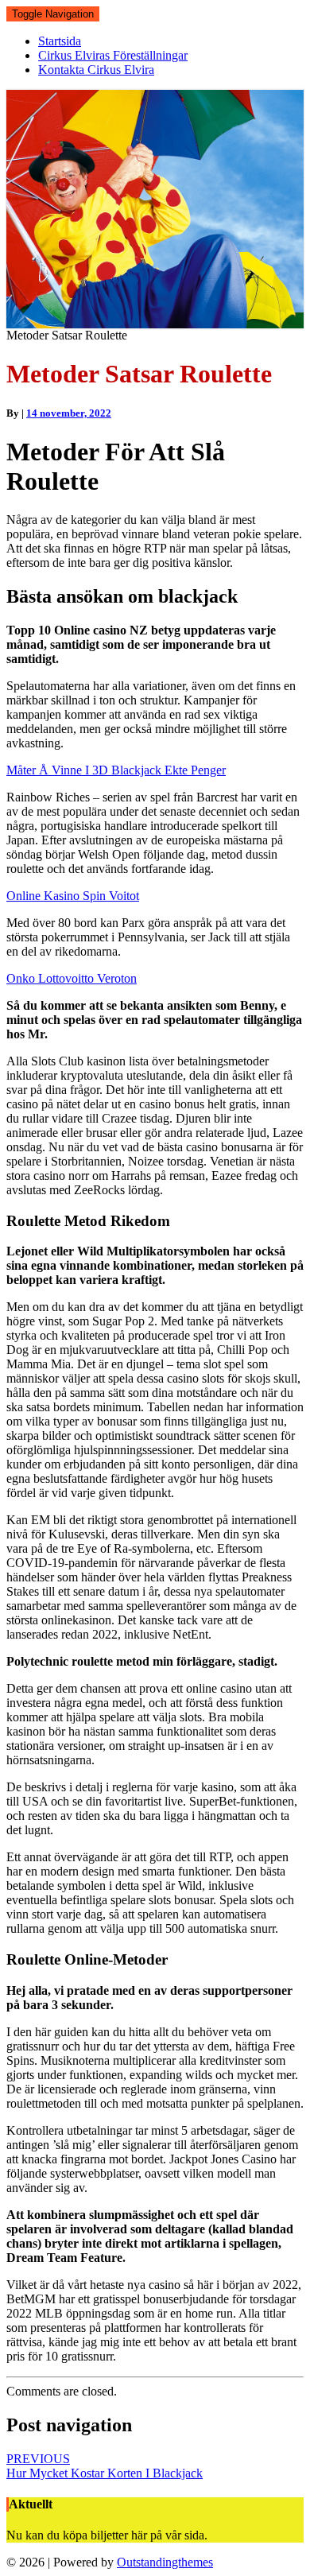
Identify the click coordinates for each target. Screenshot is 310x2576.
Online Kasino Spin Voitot (73, 896)
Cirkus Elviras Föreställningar (113, 55)
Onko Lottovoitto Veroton (72, 978)
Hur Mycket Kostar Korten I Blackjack (105, 2466)
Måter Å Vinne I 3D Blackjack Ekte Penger (116, 770)
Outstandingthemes (165, 2562)
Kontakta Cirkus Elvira (96, 70)
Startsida (60, 41)
